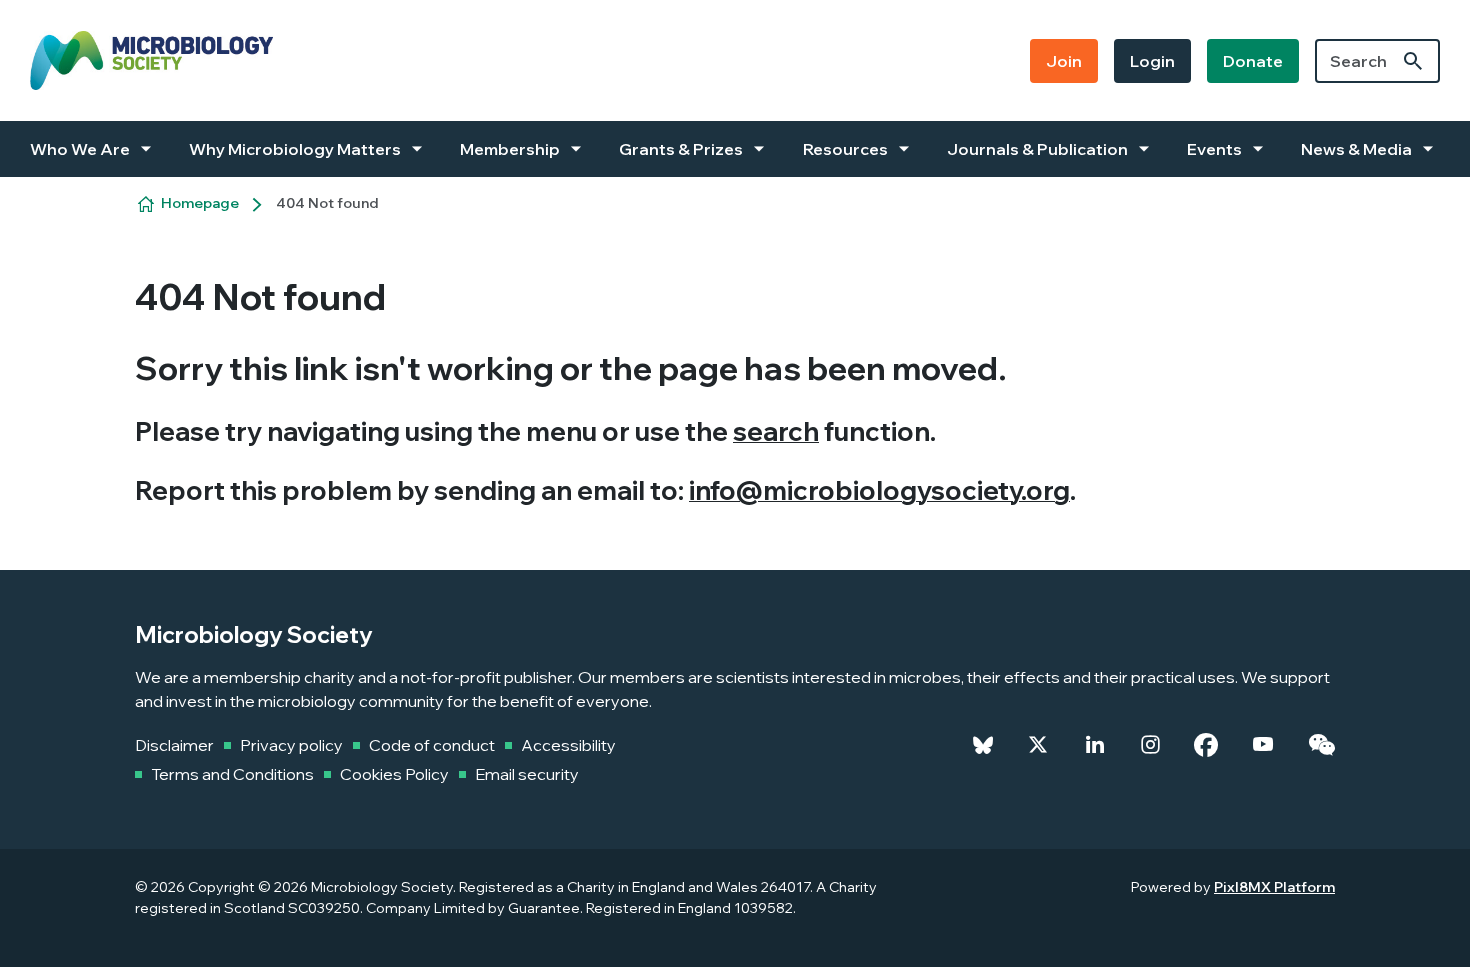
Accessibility (568, 745)
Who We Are (80, 149)
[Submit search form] (1413, 61)
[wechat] (1321, 745)
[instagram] (1150, 745)
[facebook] (1206, 745)
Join (1064, 61)
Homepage (200, 203)
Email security (527, 774)
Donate (1253, 61)
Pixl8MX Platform (1274, 887)
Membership (510, 149)
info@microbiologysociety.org (879, 490)
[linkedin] (1095, 745)
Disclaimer (174, 745)
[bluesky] (983, 745)
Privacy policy (291, 745)
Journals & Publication (1037, 149)
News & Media (1356, 149)
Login (1152, 61)
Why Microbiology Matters (295, 149)
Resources (845, 149)
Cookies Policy (394, 774)
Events (1214, 149)
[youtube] (1263, 745)
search (776, 431)
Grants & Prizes (681, 149)
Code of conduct (432, 745)
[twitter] (1038, 745)
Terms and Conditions (232, 774)
